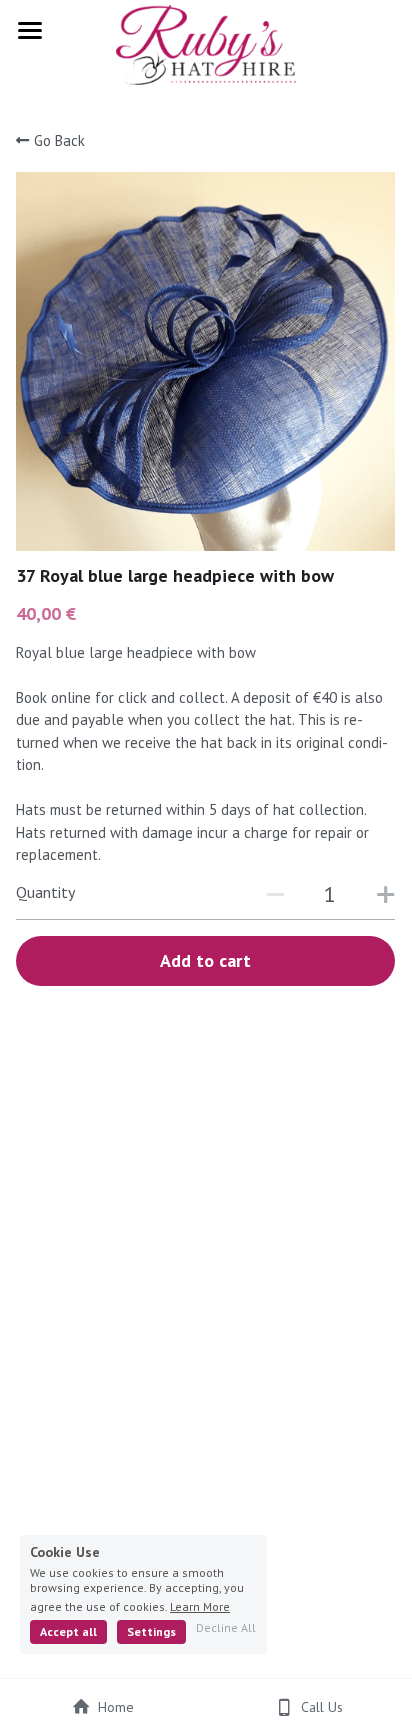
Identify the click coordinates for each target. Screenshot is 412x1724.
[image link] (205, 43)
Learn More (200, 1606)
